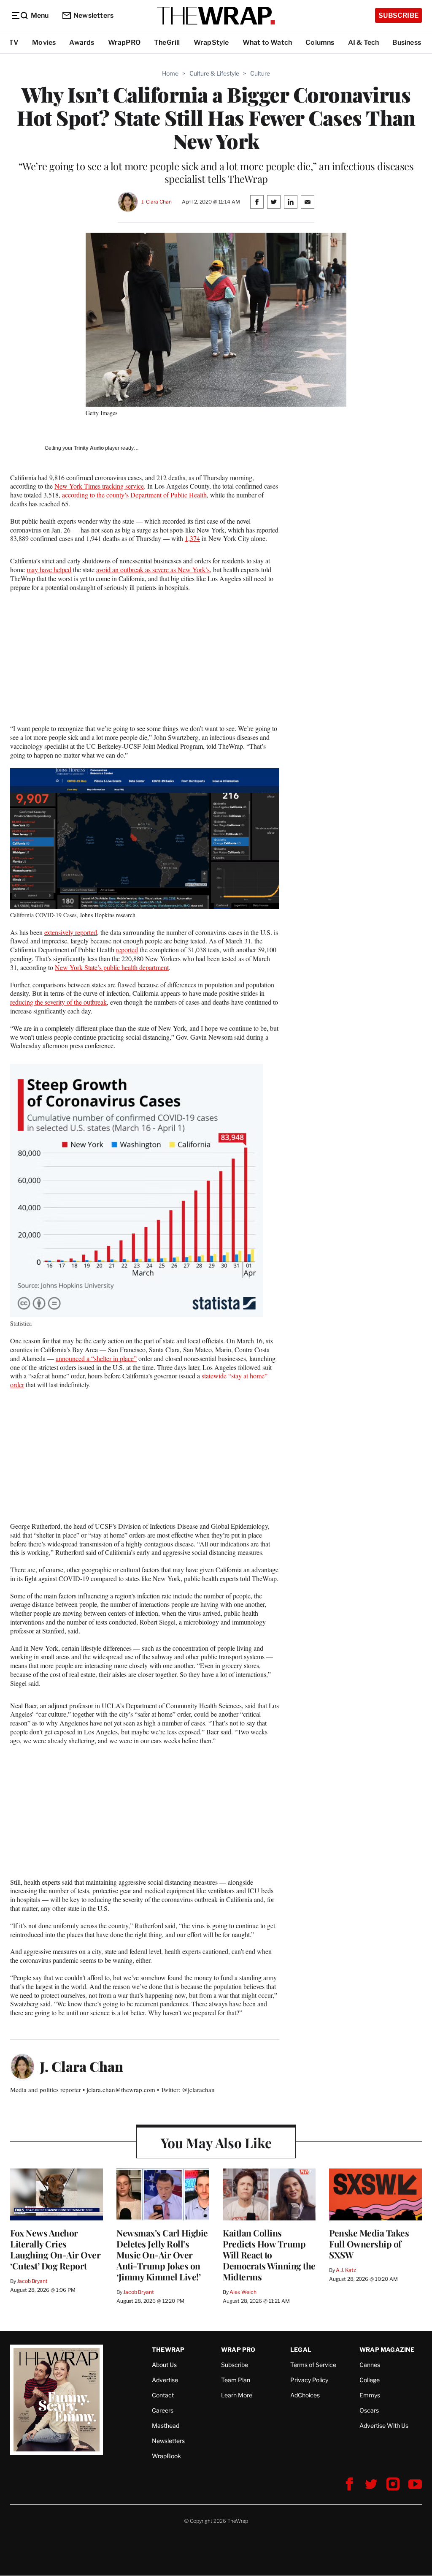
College (370, 2380)
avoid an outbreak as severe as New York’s (153, 569)
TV (14, 42)
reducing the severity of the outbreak (58, 1002)
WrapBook (166, 2456)
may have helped (49, 569)
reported (127, 950)
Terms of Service (313, 2365)
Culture (260, 73)
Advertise (165, 2380)
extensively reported (71, 932)
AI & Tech (364, 42)
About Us (164, 2365)
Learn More (237, 2395)
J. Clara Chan (156, 202)
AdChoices (305, 2395)
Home (170, 73)
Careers (163, 2410)
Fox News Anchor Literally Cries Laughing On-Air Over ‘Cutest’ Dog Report (55, 2249)
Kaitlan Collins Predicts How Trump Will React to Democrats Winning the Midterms (269, 2255)
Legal (301, 2349)
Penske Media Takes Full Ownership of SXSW (369, 2244)
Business (407, 42)
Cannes (370, 2365)
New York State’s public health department (112, 967)
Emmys (370, 2395)
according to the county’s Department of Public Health (134, 495)
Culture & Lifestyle (214, 73)
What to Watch (267, 42)
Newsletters (93, 15)
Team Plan (236, 2380)
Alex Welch (243, 2292)
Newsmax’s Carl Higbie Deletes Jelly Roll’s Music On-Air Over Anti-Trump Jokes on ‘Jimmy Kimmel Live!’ (162, 2255)
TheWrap (168, 2349)
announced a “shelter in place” (96, 1358)
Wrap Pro (238, 2349)
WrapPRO (124, 42)
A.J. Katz (346, 2270)
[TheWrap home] (216, 16)
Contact (163, 2395)
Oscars (369, 2410)
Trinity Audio (89, 448)
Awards (82, 42)
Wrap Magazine (387, 2349)
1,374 (192, 538)
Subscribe (398, 15)
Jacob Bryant (32, 2281)
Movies (44, 42)
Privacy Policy (309, 2380)
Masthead (166, 2425)
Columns (320, 42)
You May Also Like (216, 2143)
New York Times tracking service (99, 486)
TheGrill (167, 42)
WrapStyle (211, 42)
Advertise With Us (384, 2425)
